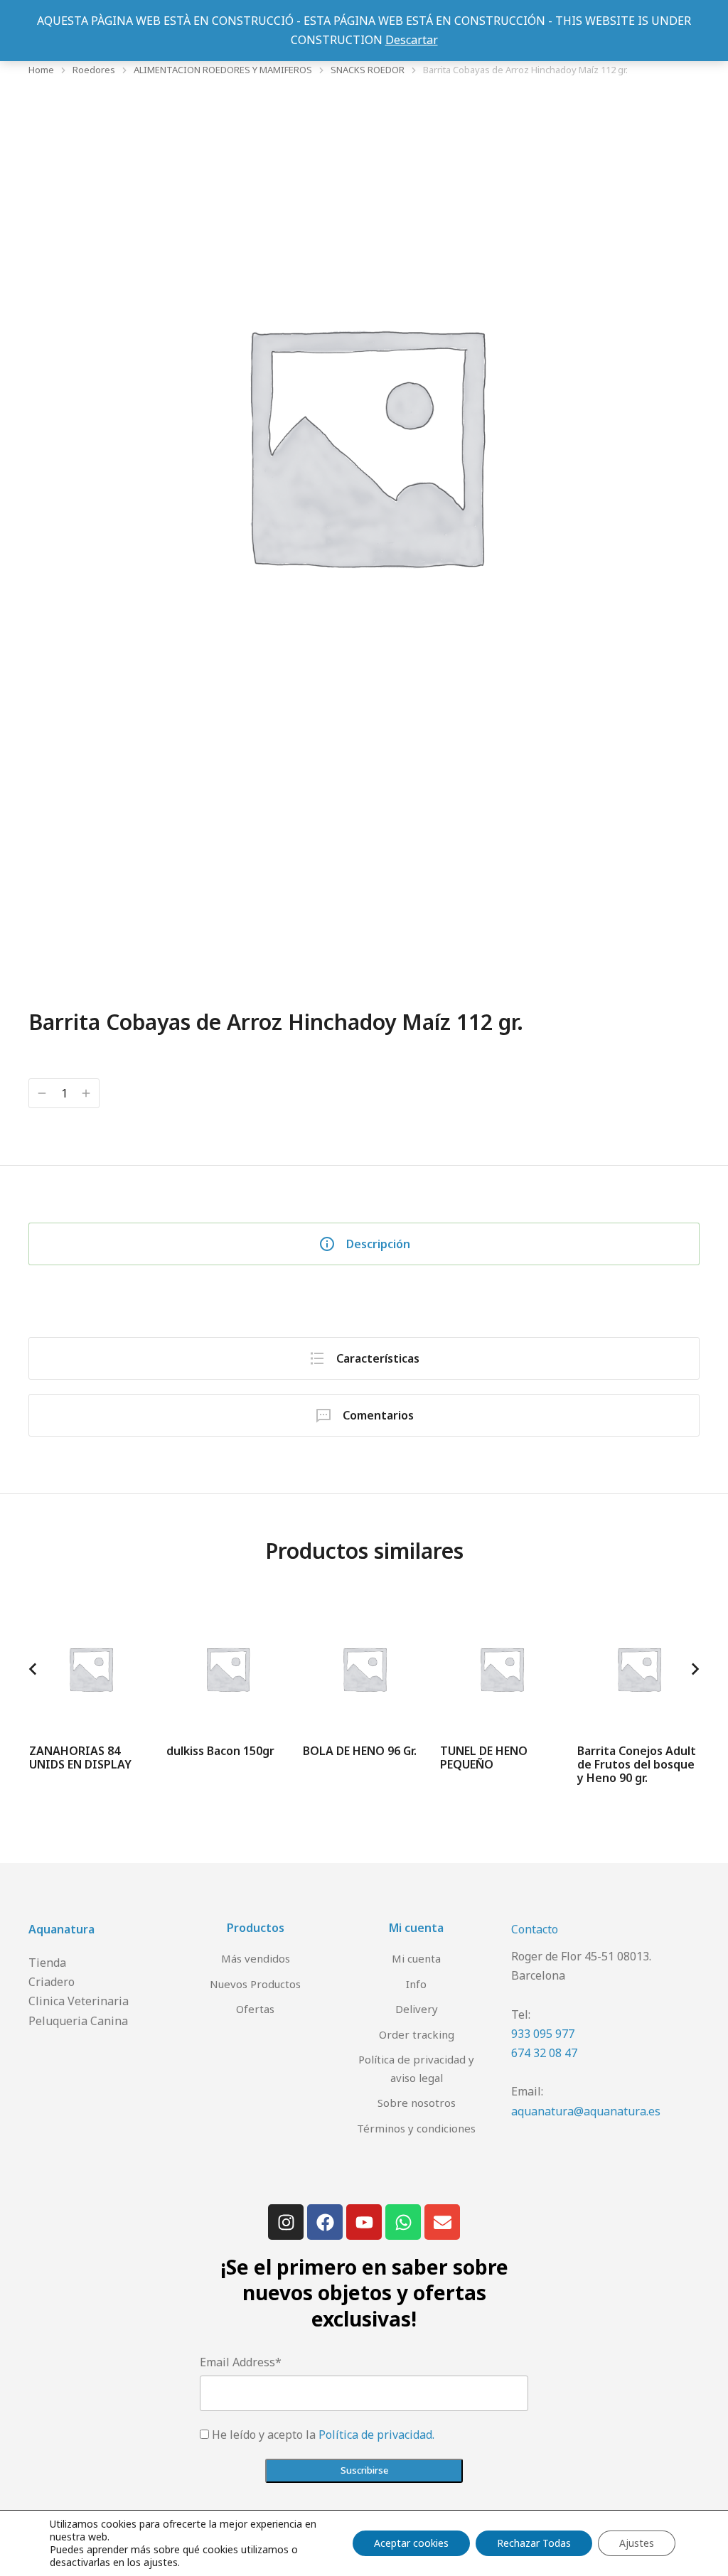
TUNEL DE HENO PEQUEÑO (484, 1757)
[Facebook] (325, 2222)
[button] (33, 1669)
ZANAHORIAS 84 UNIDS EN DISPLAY (80, 1757)
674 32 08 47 (544, 2053)
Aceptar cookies (411, 2543)
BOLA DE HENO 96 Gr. (360, 1751)
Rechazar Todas (534, 2543)
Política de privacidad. (376, 2435)
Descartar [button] (412, 40)
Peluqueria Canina (78, 2021)
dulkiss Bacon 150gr (220, 1751)
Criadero (52, 1982)
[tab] (364, 1244)
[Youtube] (364, 2222)
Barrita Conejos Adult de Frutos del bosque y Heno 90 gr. (637, 1764)
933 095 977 (543, 2034)
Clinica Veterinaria (79, 2001)
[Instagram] (286, 2222)
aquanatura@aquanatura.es (586, 2111)
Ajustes (637, 2543)
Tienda (47, 1963)
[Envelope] (442, 2222)
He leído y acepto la (323, 2435)
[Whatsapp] (403, 2222)
